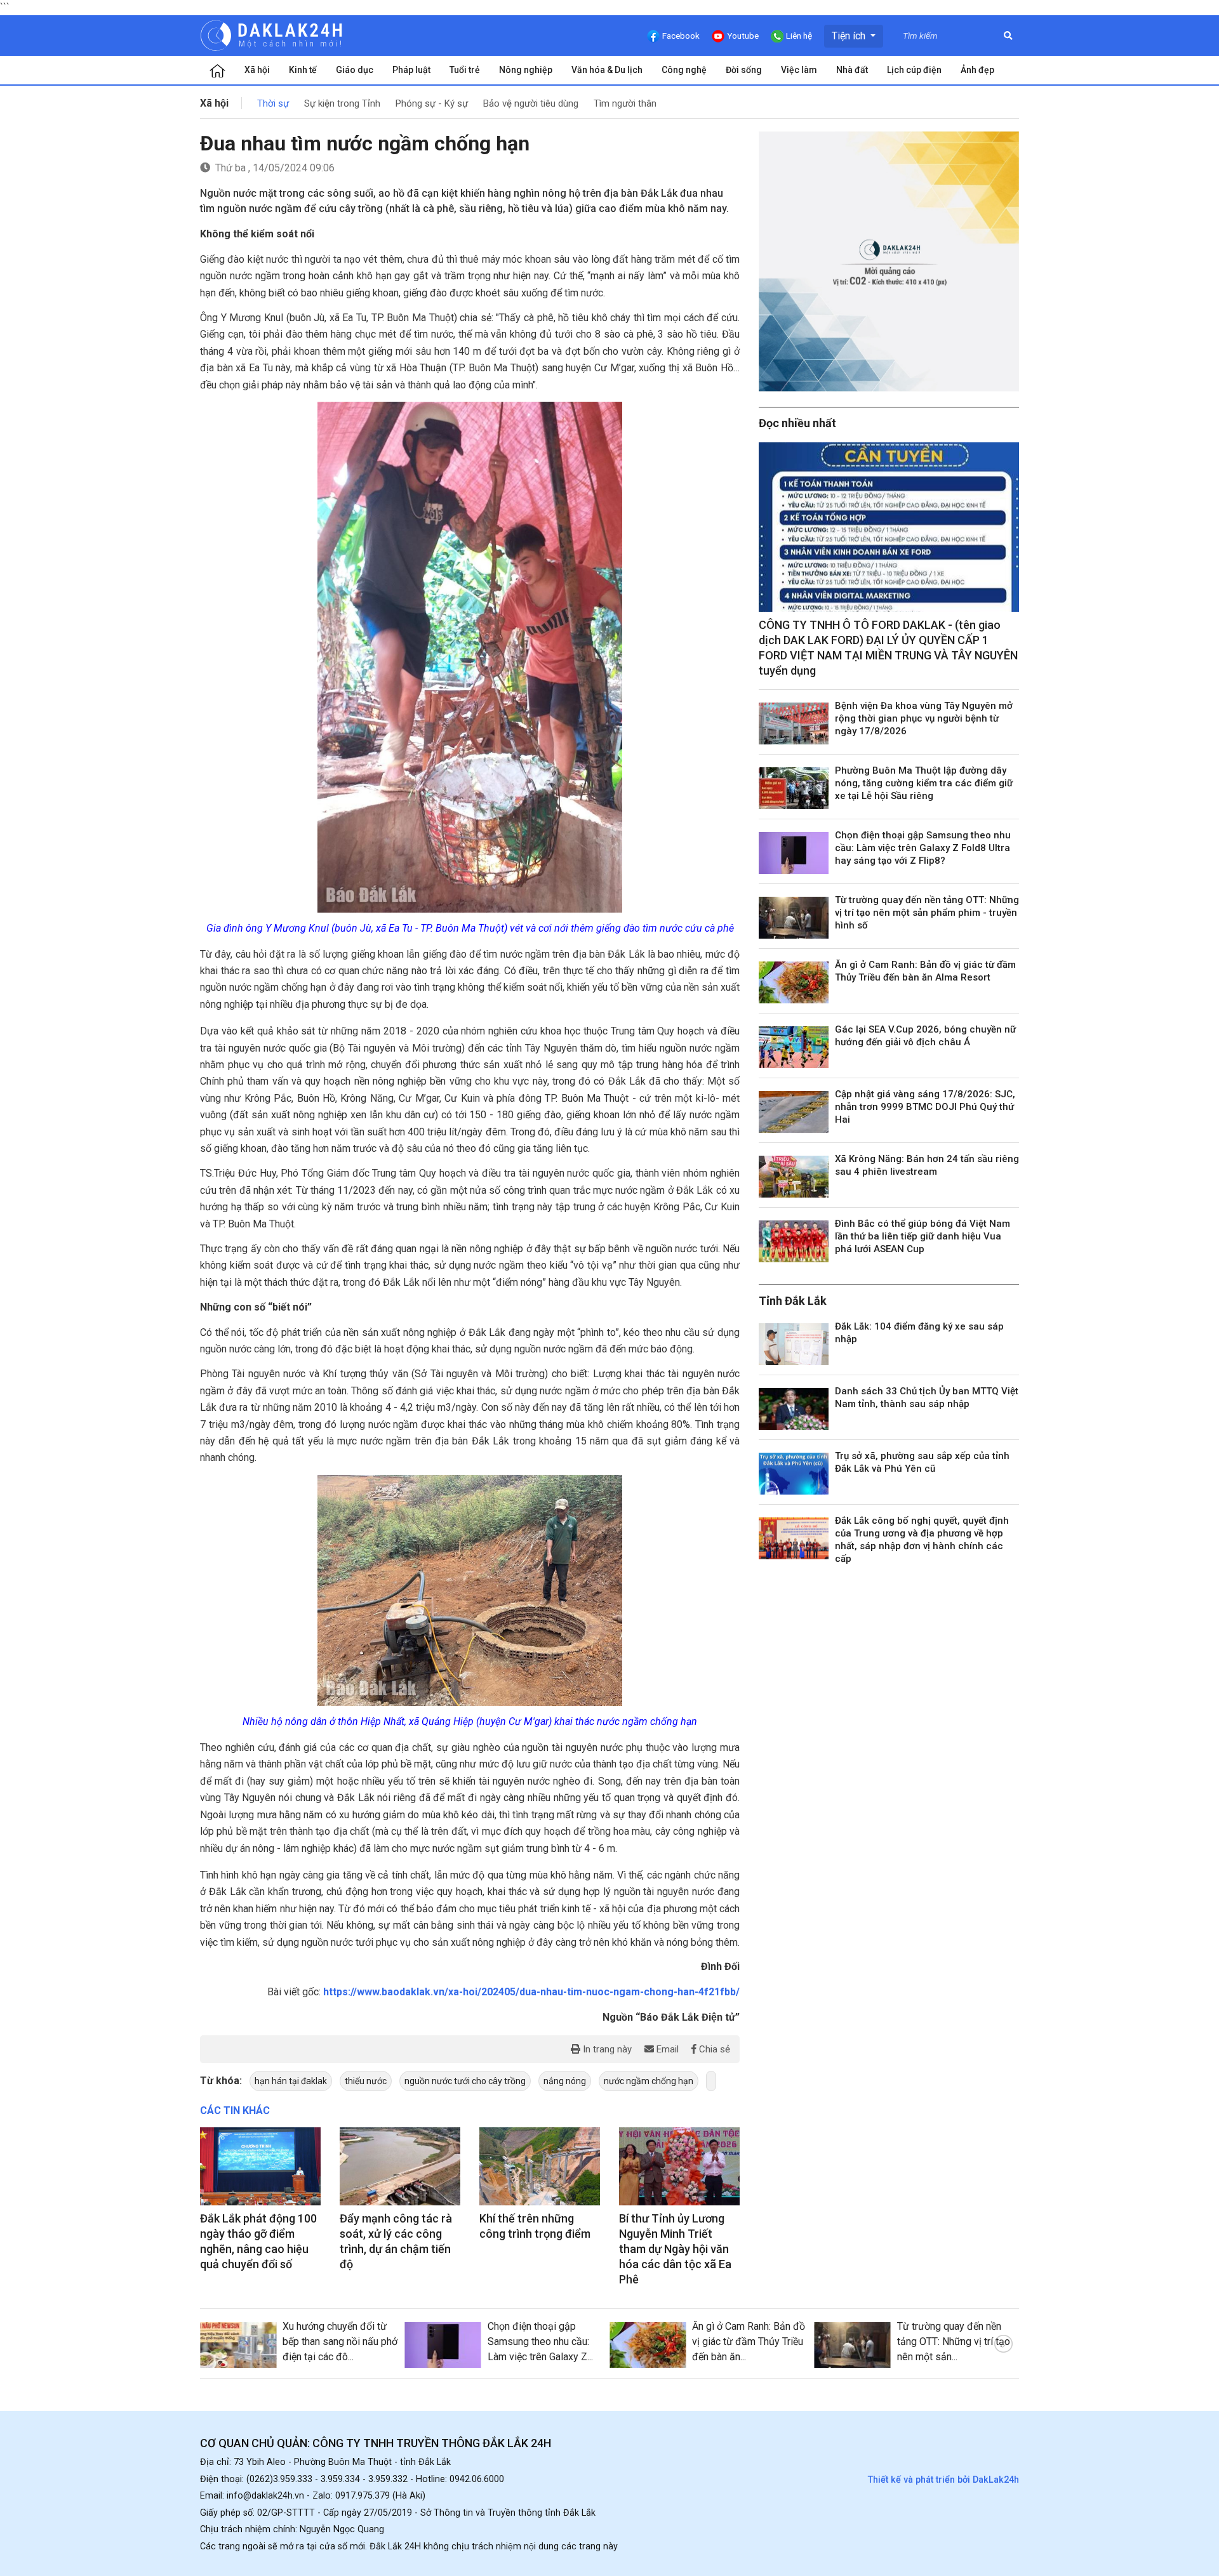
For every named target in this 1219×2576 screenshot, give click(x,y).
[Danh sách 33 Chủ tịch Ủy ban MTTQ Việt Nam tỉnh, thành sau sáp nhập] (794, 1409)
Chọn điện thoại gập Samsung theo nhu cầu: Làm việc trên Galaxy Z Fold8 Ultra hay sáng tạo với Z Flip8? (923, 848)
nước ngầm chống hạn (649, 2081)
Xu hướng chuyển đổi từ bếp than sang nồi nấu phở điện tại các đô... (340, 2342)
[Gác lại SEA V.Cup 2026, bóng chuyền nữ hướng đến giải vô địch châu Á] (794, 1047)
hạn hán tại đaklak (291, 2081)
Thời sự (273, 103)
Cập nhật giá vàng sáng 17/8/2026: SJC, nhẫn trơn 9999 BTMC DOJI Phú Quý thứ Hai (925, 1107)
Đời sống (744, 70)
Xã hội (257, 70)
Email (666, 2049)
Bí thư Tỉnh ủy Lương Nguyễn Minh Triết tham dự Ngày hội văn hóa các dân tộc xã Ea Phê (675, 2249)
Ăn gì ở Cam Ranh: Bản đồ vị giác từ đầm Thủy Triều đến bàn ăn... (749, 2342)
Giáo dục (355, 70)
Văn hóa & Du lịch (607, 70)
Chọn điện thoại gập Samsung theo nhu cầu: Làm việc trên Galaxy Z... (540, 2342)
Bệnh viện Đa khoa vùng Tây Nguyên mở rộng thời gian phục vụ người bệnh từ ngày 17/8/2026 (924, 718)
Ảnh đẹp (977, 70)
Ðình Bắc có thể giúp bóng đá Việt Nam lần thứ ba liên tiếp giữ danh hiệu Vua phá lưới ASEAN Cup (923, 1236)
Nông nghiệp (526, 70)
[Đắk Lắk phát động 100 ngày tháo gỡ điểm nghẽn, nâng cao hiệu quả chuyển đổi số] (260, 2167)
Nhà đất (852, 70)
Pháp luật (411, 70)
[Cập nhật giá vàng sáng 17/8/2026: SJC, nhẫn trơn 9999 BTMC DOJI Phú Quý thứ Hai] (794, 1112)
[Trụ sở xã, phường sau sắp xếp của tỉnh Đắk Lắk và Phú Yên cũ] (794, 1474)
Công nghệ (684, 70)
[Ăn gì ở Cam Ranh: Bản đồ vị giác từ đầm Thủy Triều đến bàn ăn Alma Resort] (794, 982)
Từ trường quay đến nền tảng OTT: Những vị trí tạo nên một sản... (954, 2342)
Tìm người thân (625, 103)
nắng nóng (565, 2081)
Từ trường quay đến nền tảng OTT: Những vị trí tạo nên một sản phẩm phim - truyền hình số (927, 913)
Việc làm (799, 70)
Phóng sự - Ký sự (432, 103)
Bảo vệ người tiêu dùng (531, 103)
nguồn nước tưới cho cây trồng (465, 2081)
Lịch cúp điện (914, 70)
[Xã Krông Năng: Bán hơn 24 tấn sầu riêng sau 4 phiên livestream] (794, 1177)
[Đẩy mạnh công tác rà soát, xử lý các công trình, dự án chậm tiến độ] (400, 2167)
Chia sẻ (713, 2049)
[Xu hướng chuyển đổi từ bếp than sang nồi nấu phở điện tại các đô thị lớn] (238, 2345)
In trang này (606, 2049)
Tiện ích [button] (850, 36)
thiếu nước (366, 2081)
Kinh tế (303, 70)
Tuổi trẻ (465, 70)
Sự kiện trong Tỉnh (342, 103)
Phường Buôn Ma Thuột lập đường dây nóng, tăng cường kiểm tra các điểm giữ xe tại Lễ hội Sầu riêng (924, 783)
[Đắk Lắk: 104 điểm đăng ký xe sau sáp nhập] (794, 1344)
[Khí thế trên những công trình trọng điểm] (540, 2167)
